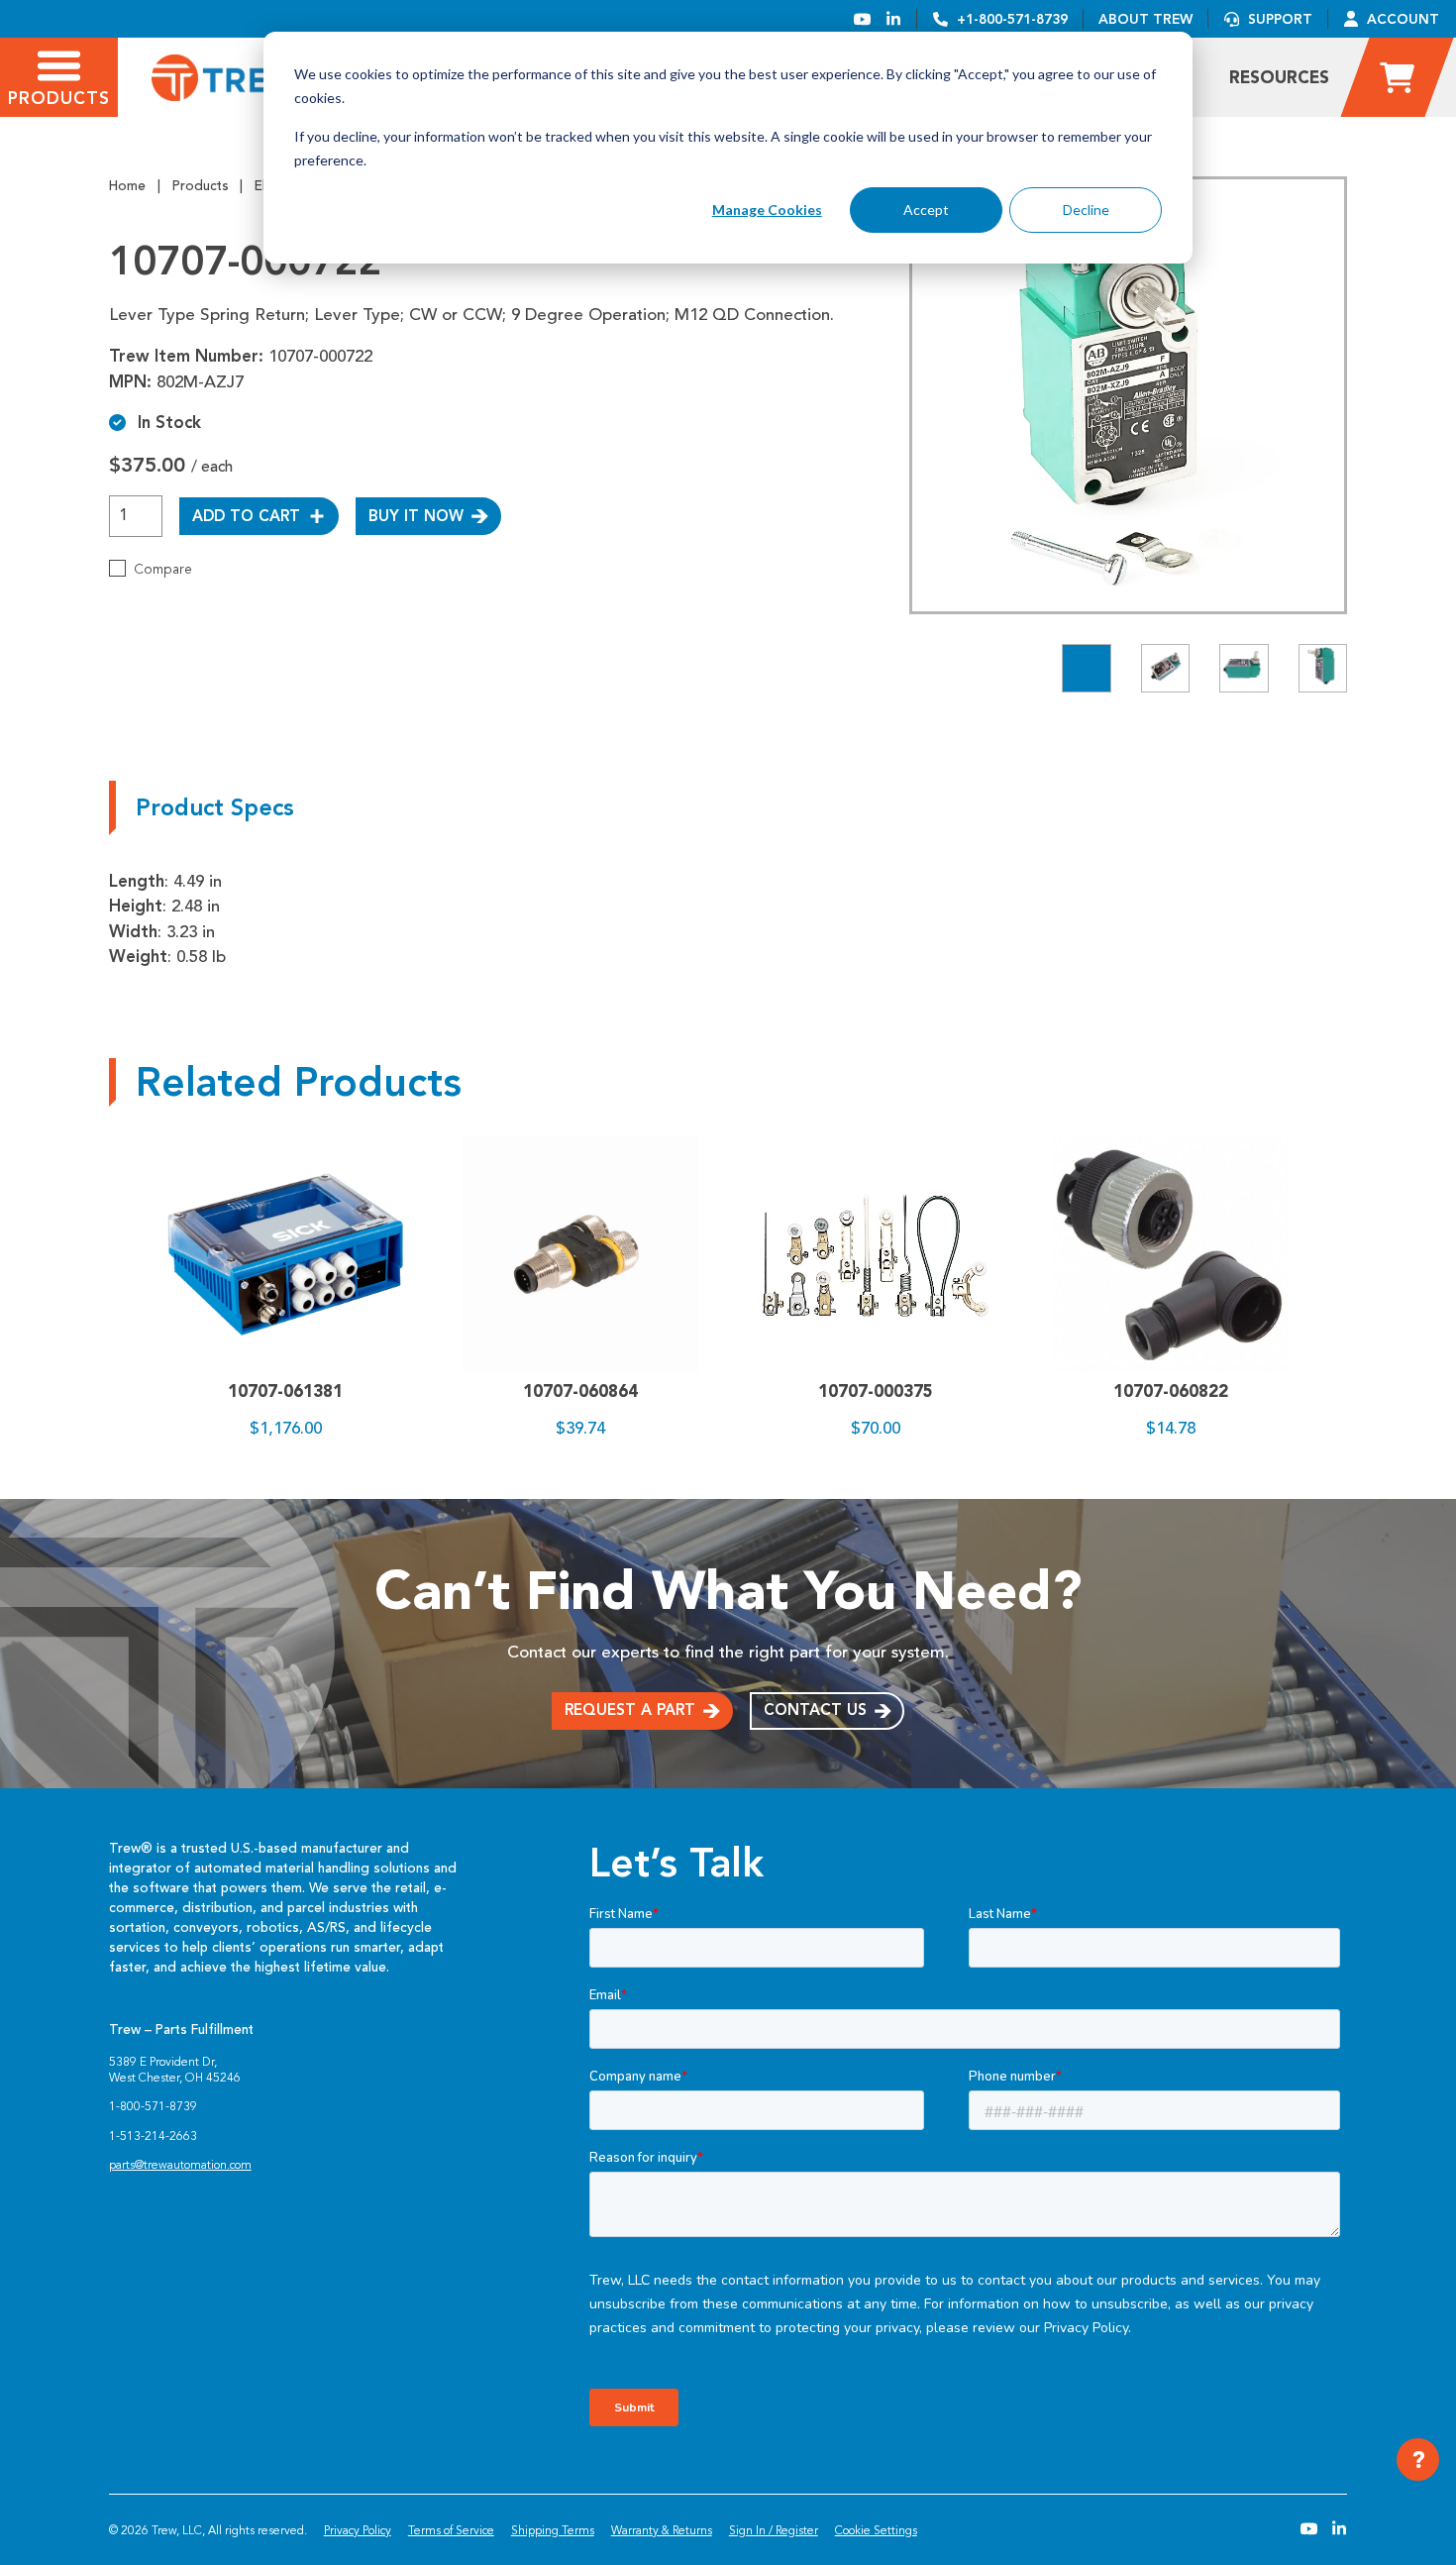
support (1280, 19)
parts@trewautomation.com (180, 2165)
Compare (163, 569)
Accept (926, 210)
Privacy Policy (358, 2530)
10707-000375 (876, 1391)
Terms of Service (451, 2530)
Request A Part (630, 1710)
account (1403, 19)
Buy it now (416, 516)
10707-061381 (285, 1391)
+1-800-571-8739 (1012, 19)
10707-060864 (580, 1391)
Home (127, 186)
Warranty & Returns (662, 2530)
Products (201, 186)
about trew (1145, 19)
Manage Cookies (767, 210)
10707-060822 (1171, 1391)
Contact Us (815, 1710)
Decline (1086, 210)
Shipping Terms (553, 2530)
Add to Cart (246, 516)
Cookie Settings (876, 2530)
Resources (1279, 77)
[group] (1128, 395)
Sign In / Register (774, 2530)
